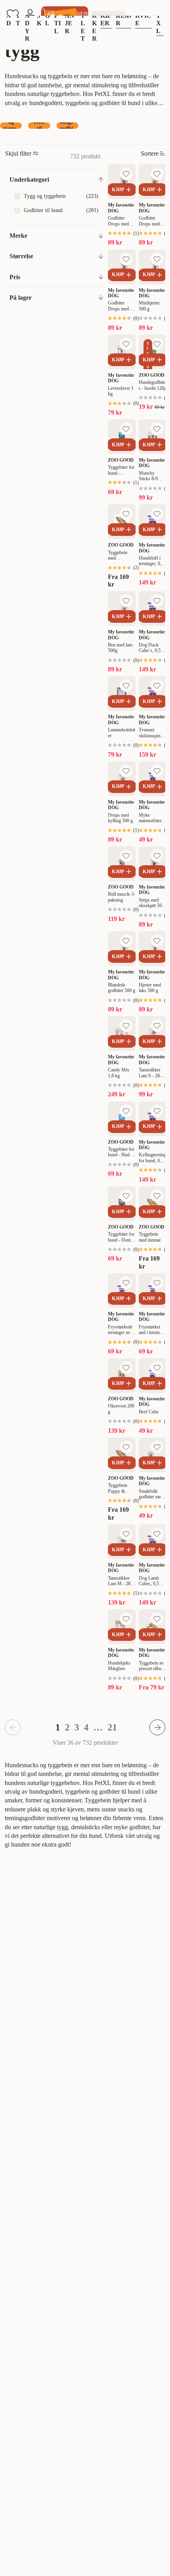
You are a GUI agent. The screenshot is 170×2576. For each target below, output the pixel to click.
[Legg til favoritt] (126, 174)
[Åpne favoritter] (13, 14)
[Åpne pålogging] (30, 14)
